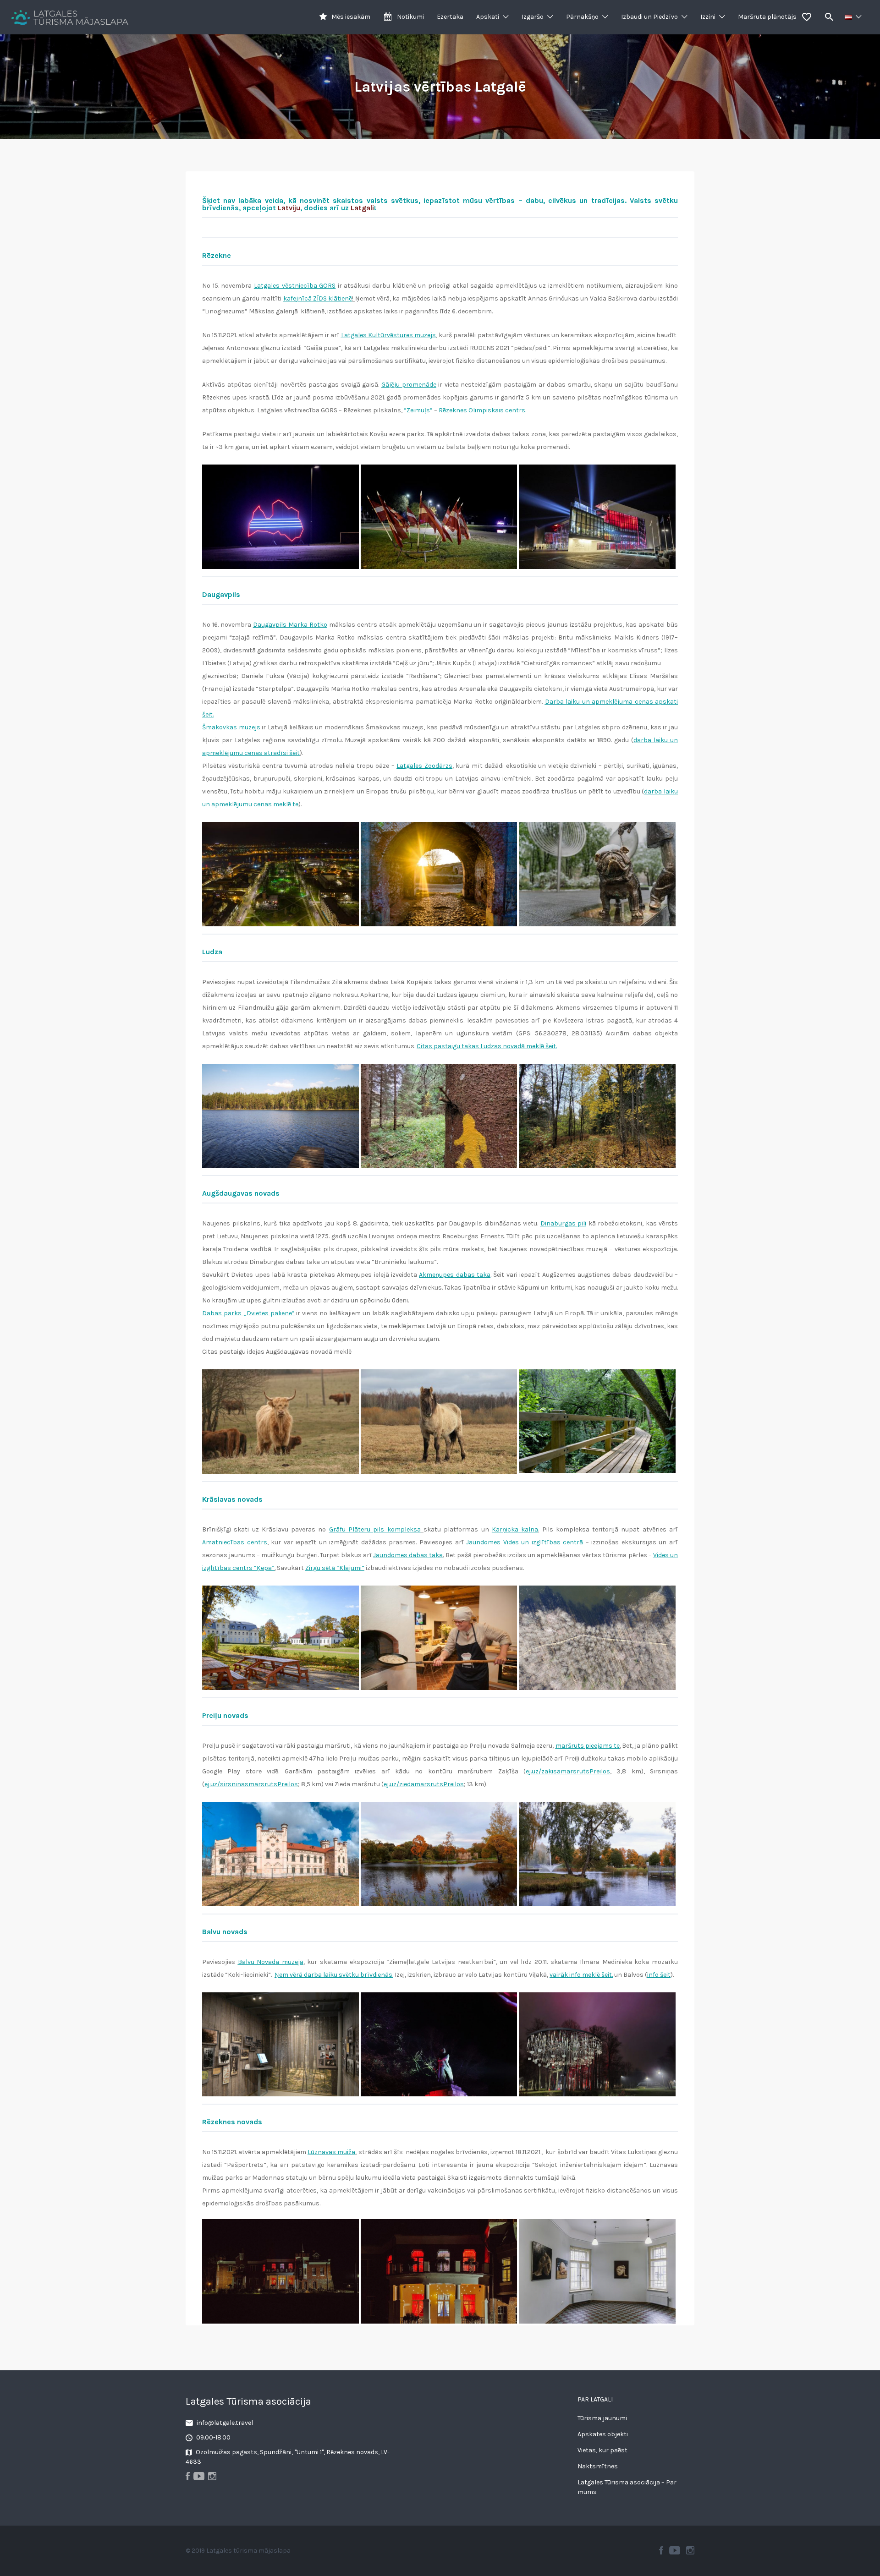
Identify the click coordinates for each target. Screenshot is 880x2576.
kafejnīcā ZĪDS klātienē (318, 298)
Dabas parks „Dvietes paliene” (248, 1313)
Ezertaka (450, 17)
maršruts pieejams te (588, 1746)
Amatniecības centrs (235, 1542)
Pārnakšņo (582, 17)
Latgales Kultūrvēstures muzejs (388, 335)
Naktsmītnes (598, 2466)
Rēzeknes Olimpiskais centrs (482, 410)
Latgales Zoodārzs (424, 766)
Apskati (488, 17)
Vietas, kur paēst (602, 2450)
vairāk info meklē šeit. (581, 1975)
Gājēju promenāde (409, 385)
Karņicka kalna (515, 1529)
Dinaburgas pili (564, 1223)
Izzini (708, 17)
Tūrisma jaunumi (602, 2418)
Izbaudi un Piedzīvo (649, 17)
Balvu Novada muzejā (271, 1962)
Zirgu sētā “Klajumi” (335, 1568)
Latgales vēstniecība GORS (295, 286)
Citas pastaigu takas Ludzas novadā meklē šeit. (487, 1046)
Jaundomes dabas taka (408, 1555)
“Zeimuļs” (418, 410)
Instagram (690, 2550)
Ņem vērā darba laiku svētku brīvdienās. (334, 1975)
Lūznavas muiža (331, 2152)
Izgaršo (533, 17)
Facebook (661, 2550)
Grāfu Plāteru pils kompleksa (375, 1529)
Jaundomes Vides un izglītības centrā (525, 1542)
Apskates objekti (603, 2434)
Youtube (675, 2550)
